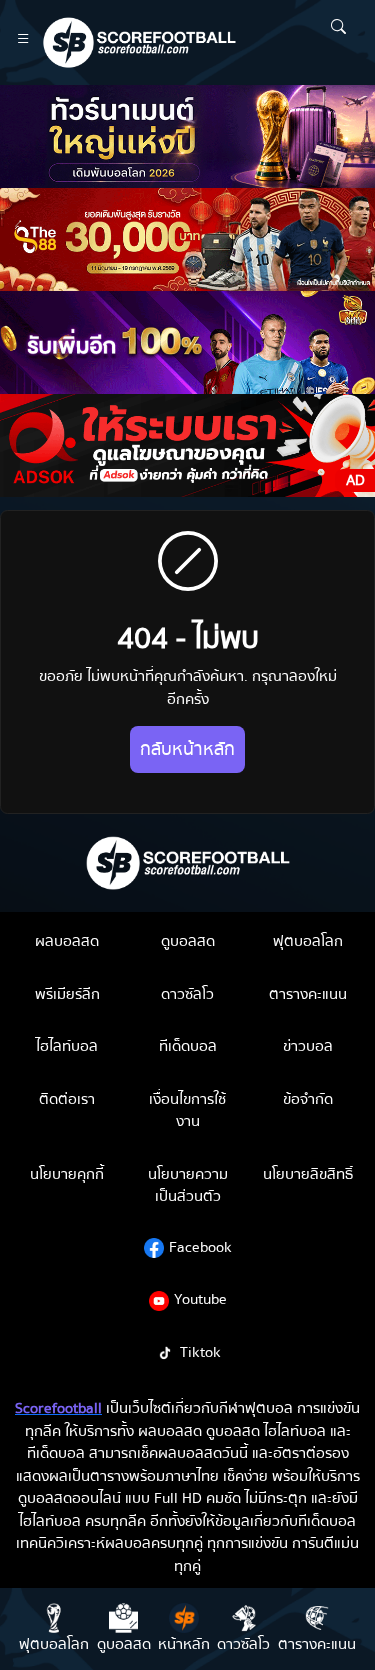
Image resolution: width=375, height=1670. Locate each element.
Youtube (200, 1299)
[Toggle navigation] (23, 42)
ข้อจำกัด (308, 1099)
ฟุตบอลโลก (308, 941)
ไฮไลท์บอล (67, 1046)
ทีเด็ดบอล (188, 1046)
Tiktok (200, 1352)
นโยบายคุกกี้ (67, 1174)
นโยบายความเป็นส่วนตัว (188, 1185)
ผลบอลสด (67, 941)
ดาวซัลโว (187, 994)
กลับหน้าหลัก (187, 749)
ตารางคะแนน (308, 994)
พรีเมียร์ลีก (67, 994)
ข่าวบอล (308, 1046)
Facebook (200, 1247)
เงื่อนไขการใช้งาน (187, 1110)
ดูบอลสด (188, 941)
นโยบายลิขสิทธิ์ (308, 1174)
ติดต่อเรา (67, 1099)
